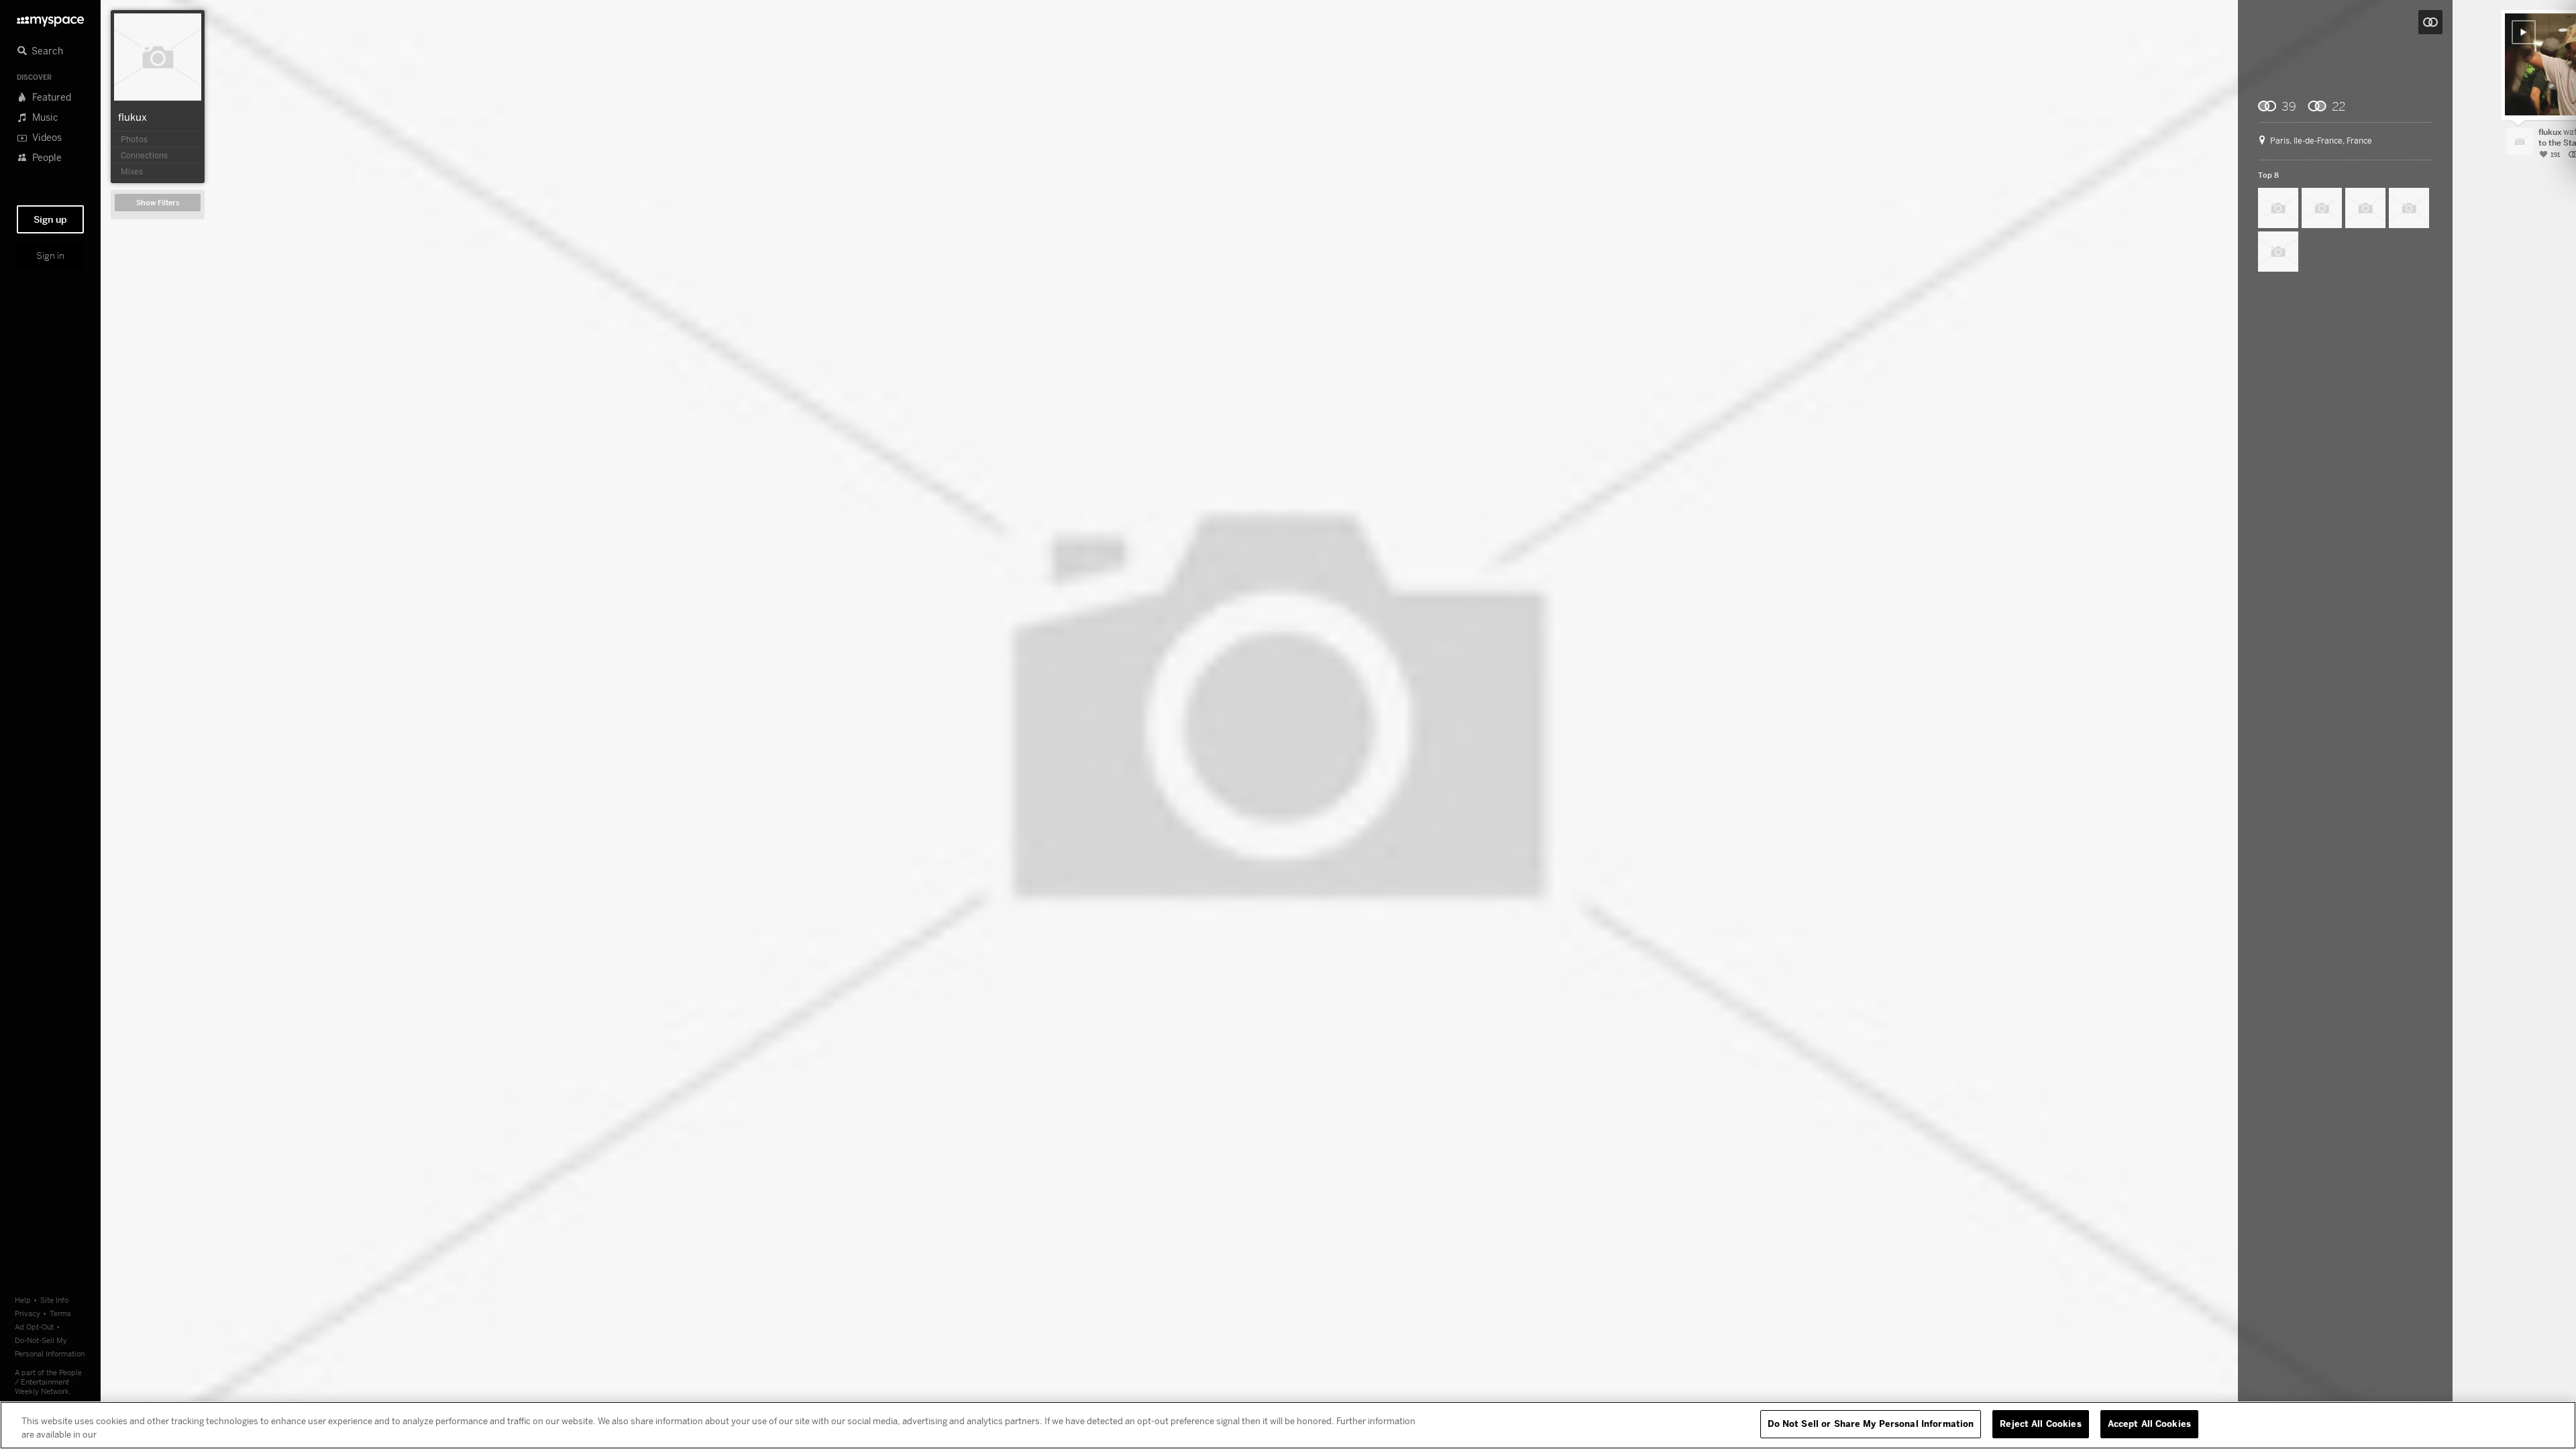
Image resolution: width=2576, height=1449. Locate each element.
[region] (1288, 1425)
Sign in (50, 256)
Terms (60, 1313)
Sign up (50, 219)
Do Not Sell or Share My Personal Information (1871, 1424)
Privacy (28, 1313)
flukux (132, 117)
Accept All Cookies (2149, 1424)
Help (23, 1300)
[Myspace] (50, 18)
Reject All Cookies (2040, 1424)
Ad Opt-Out (34, 1327)
